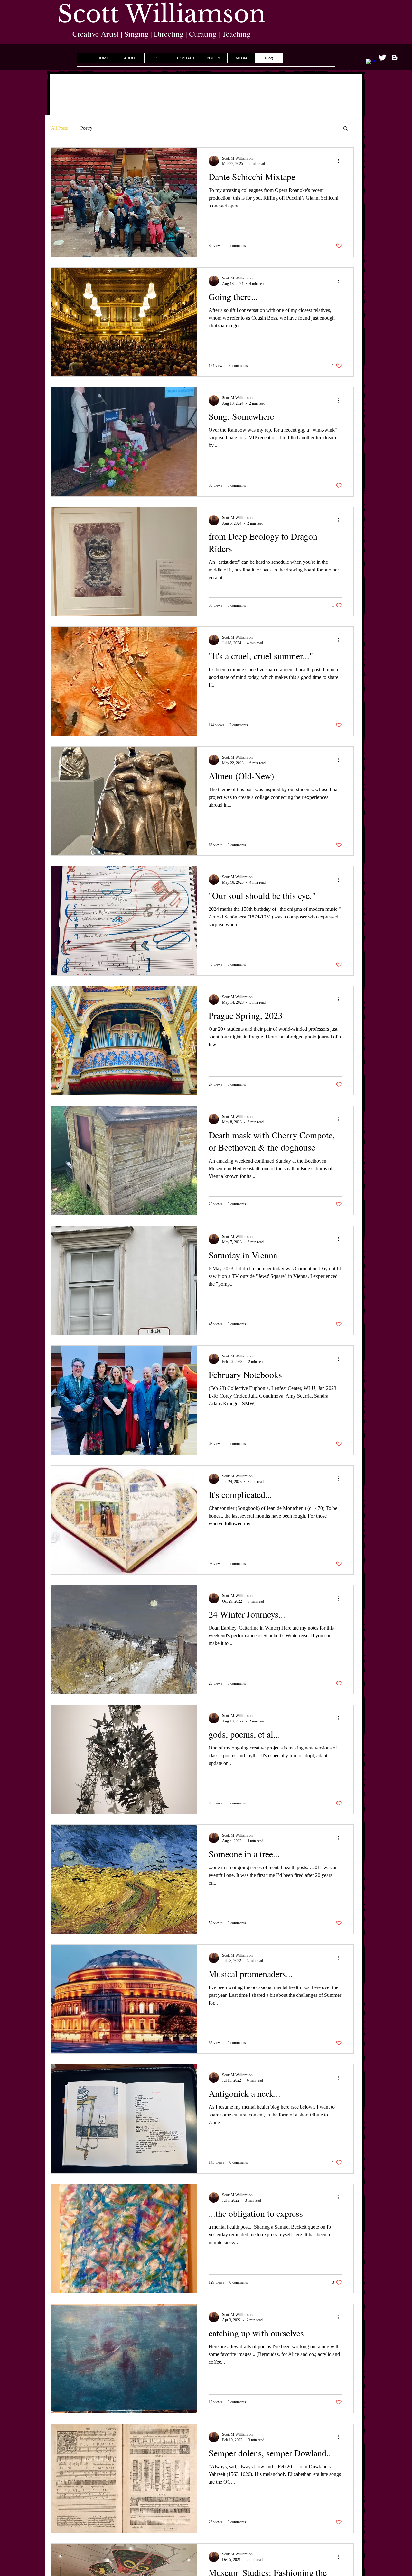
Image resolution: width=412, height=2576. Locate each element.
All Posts (59, 128)
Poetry (86, 128)
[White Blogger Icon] (395, 58)
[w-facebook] (370, 64)
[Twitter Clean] (382, 58)
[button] (346, 129)
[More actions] (341, 161)
